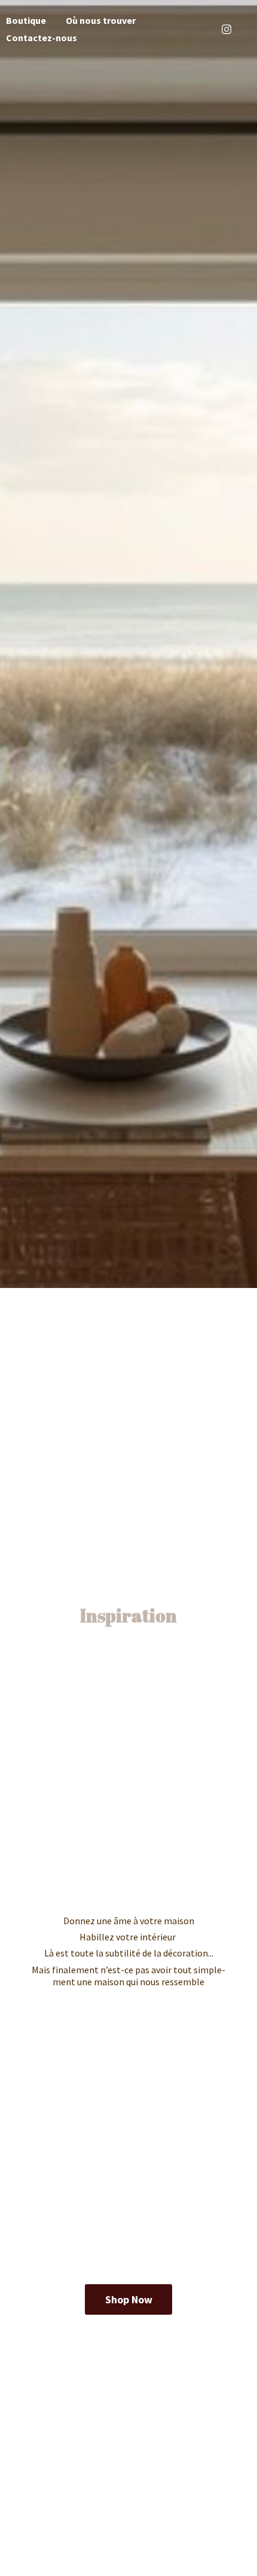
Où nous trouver (101, 20)
